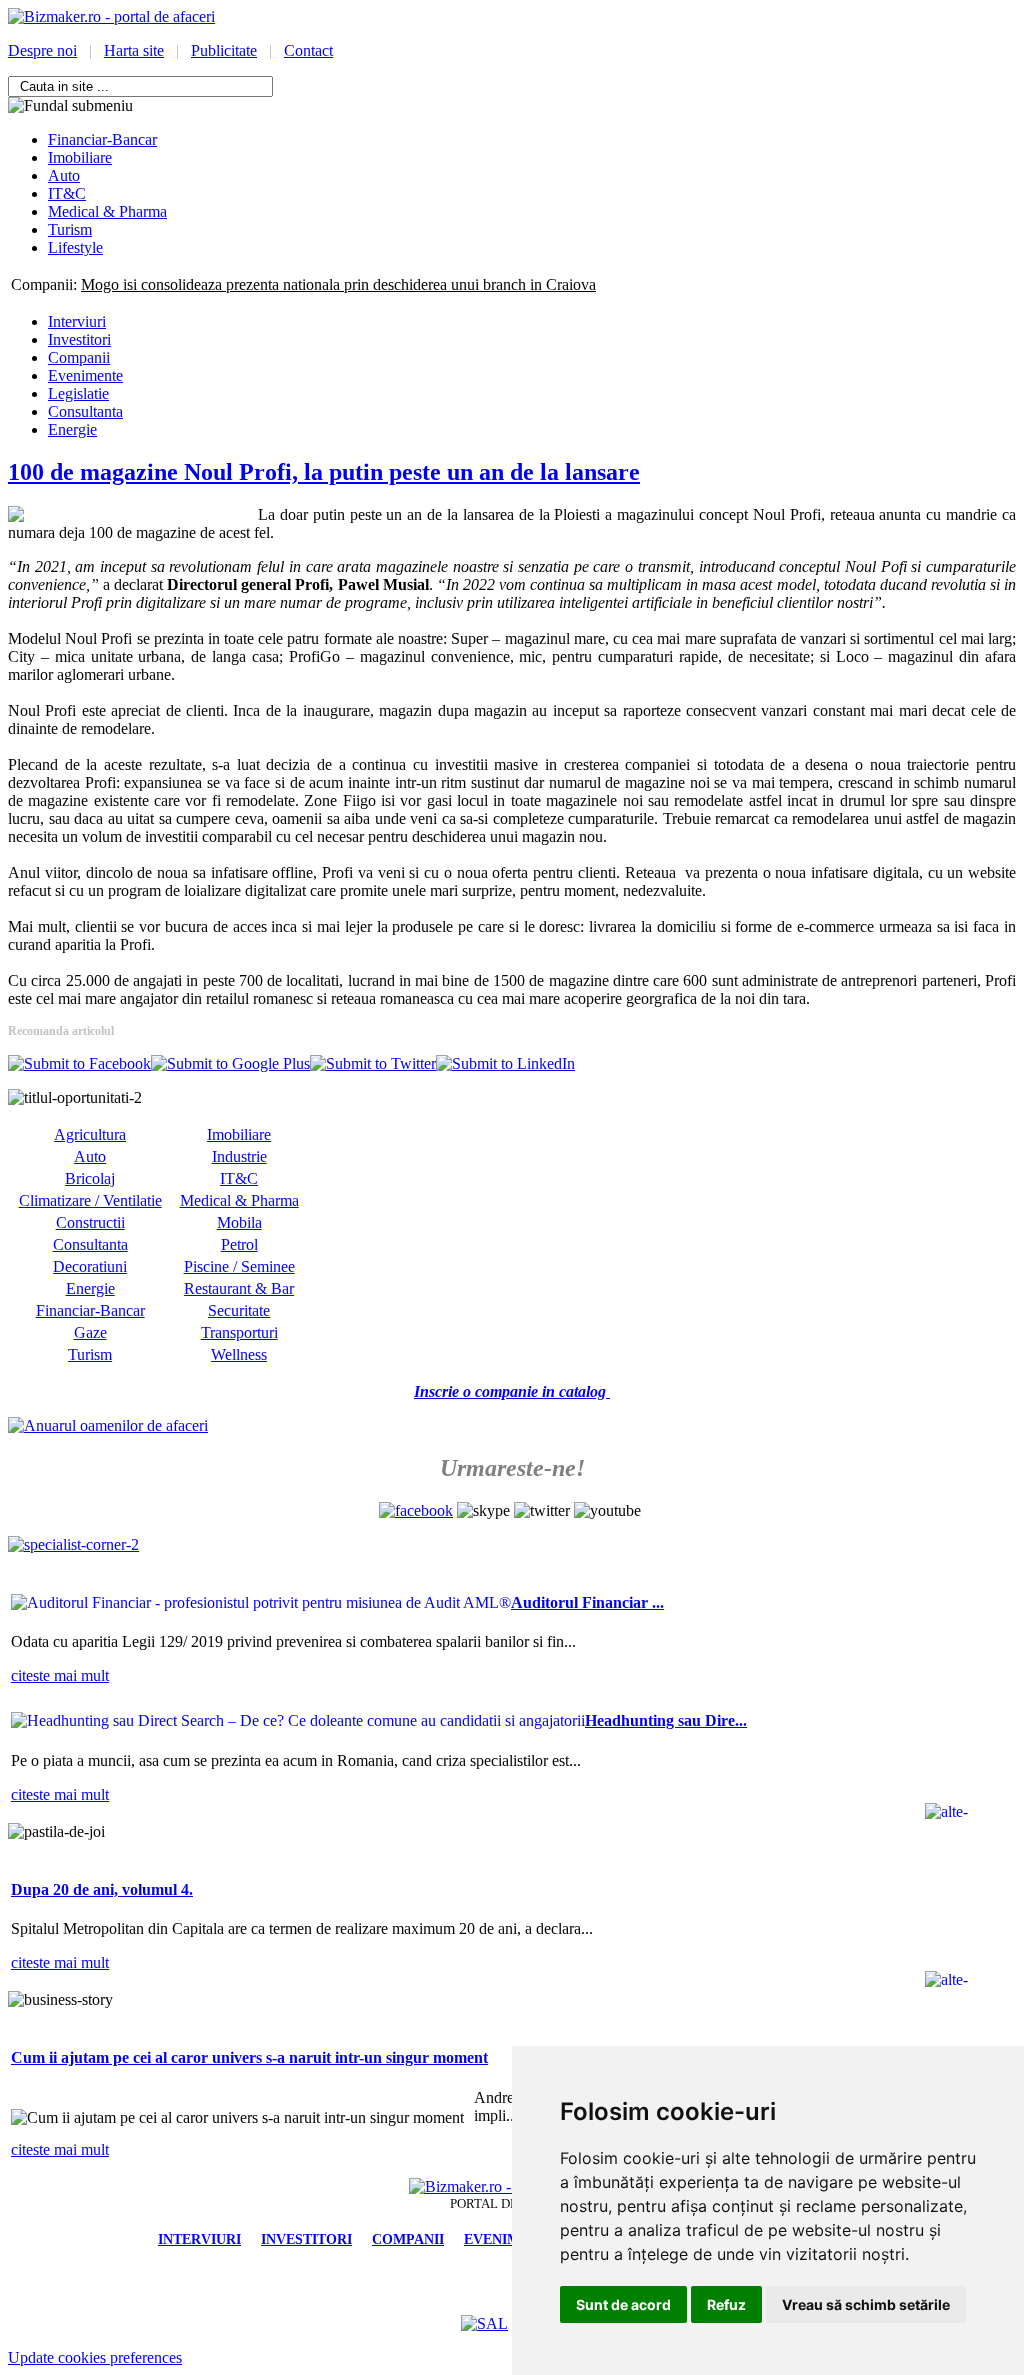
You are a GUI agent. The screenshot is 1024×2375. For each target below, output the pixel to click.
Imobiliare (239, 1134)
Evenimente (85, 375)
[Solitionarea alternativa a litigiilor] (484, 2323)
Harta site (134, 50)
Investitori (79, 339)
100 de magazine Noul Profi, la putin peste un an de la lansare (324, 472)
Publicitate (224, 50)
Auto (90, 1156)
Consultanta (85, 411)
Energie (72, 429)
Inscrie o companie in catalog (512, 1391)
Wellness (239, 1354)
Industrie (239, 1156)
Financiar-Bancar (90, 1310)
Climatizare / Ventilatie (90, 1200)
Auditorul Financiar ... (587, 1602)
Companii (79, 357)
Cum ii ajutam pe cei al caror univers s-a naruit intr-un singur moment (249, 2057)
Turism (90, 1354)
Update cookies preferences (95, 2357)
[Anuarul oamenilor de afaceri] (108, 1425)
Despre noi (42, 50)
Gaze (90, 1332)
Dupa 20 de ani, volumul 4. (102, 1889)
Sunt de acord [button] (623, 2304)
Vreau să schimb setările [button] (866, 2304)
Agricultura (90, 1134)
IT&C (239, 1178)
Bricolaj (90, 1178)
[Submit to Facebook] (79, 1063)
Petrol (239, 1244)
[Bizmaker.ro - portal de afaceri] (111, 16)
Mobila (239, 1222)
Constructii (90, 1222)
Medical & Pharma (239, 1200)
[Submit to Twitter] (373, 1063)
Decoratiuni (90, 1266)
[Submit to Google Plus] (230, 1063)
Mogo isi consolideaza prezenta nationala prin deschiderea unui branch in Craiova (338, 284)
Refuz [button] (726, 2304)
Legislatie (78, 393)
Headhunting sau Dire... (666, 1720)
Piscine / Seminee (239, 1266)
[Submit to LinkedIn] (505, 1063)
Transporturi (239, 1332)
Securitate (239, 1310)
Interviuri (77, 321)
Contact (308, 50)
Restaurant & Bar (239, 1288)
